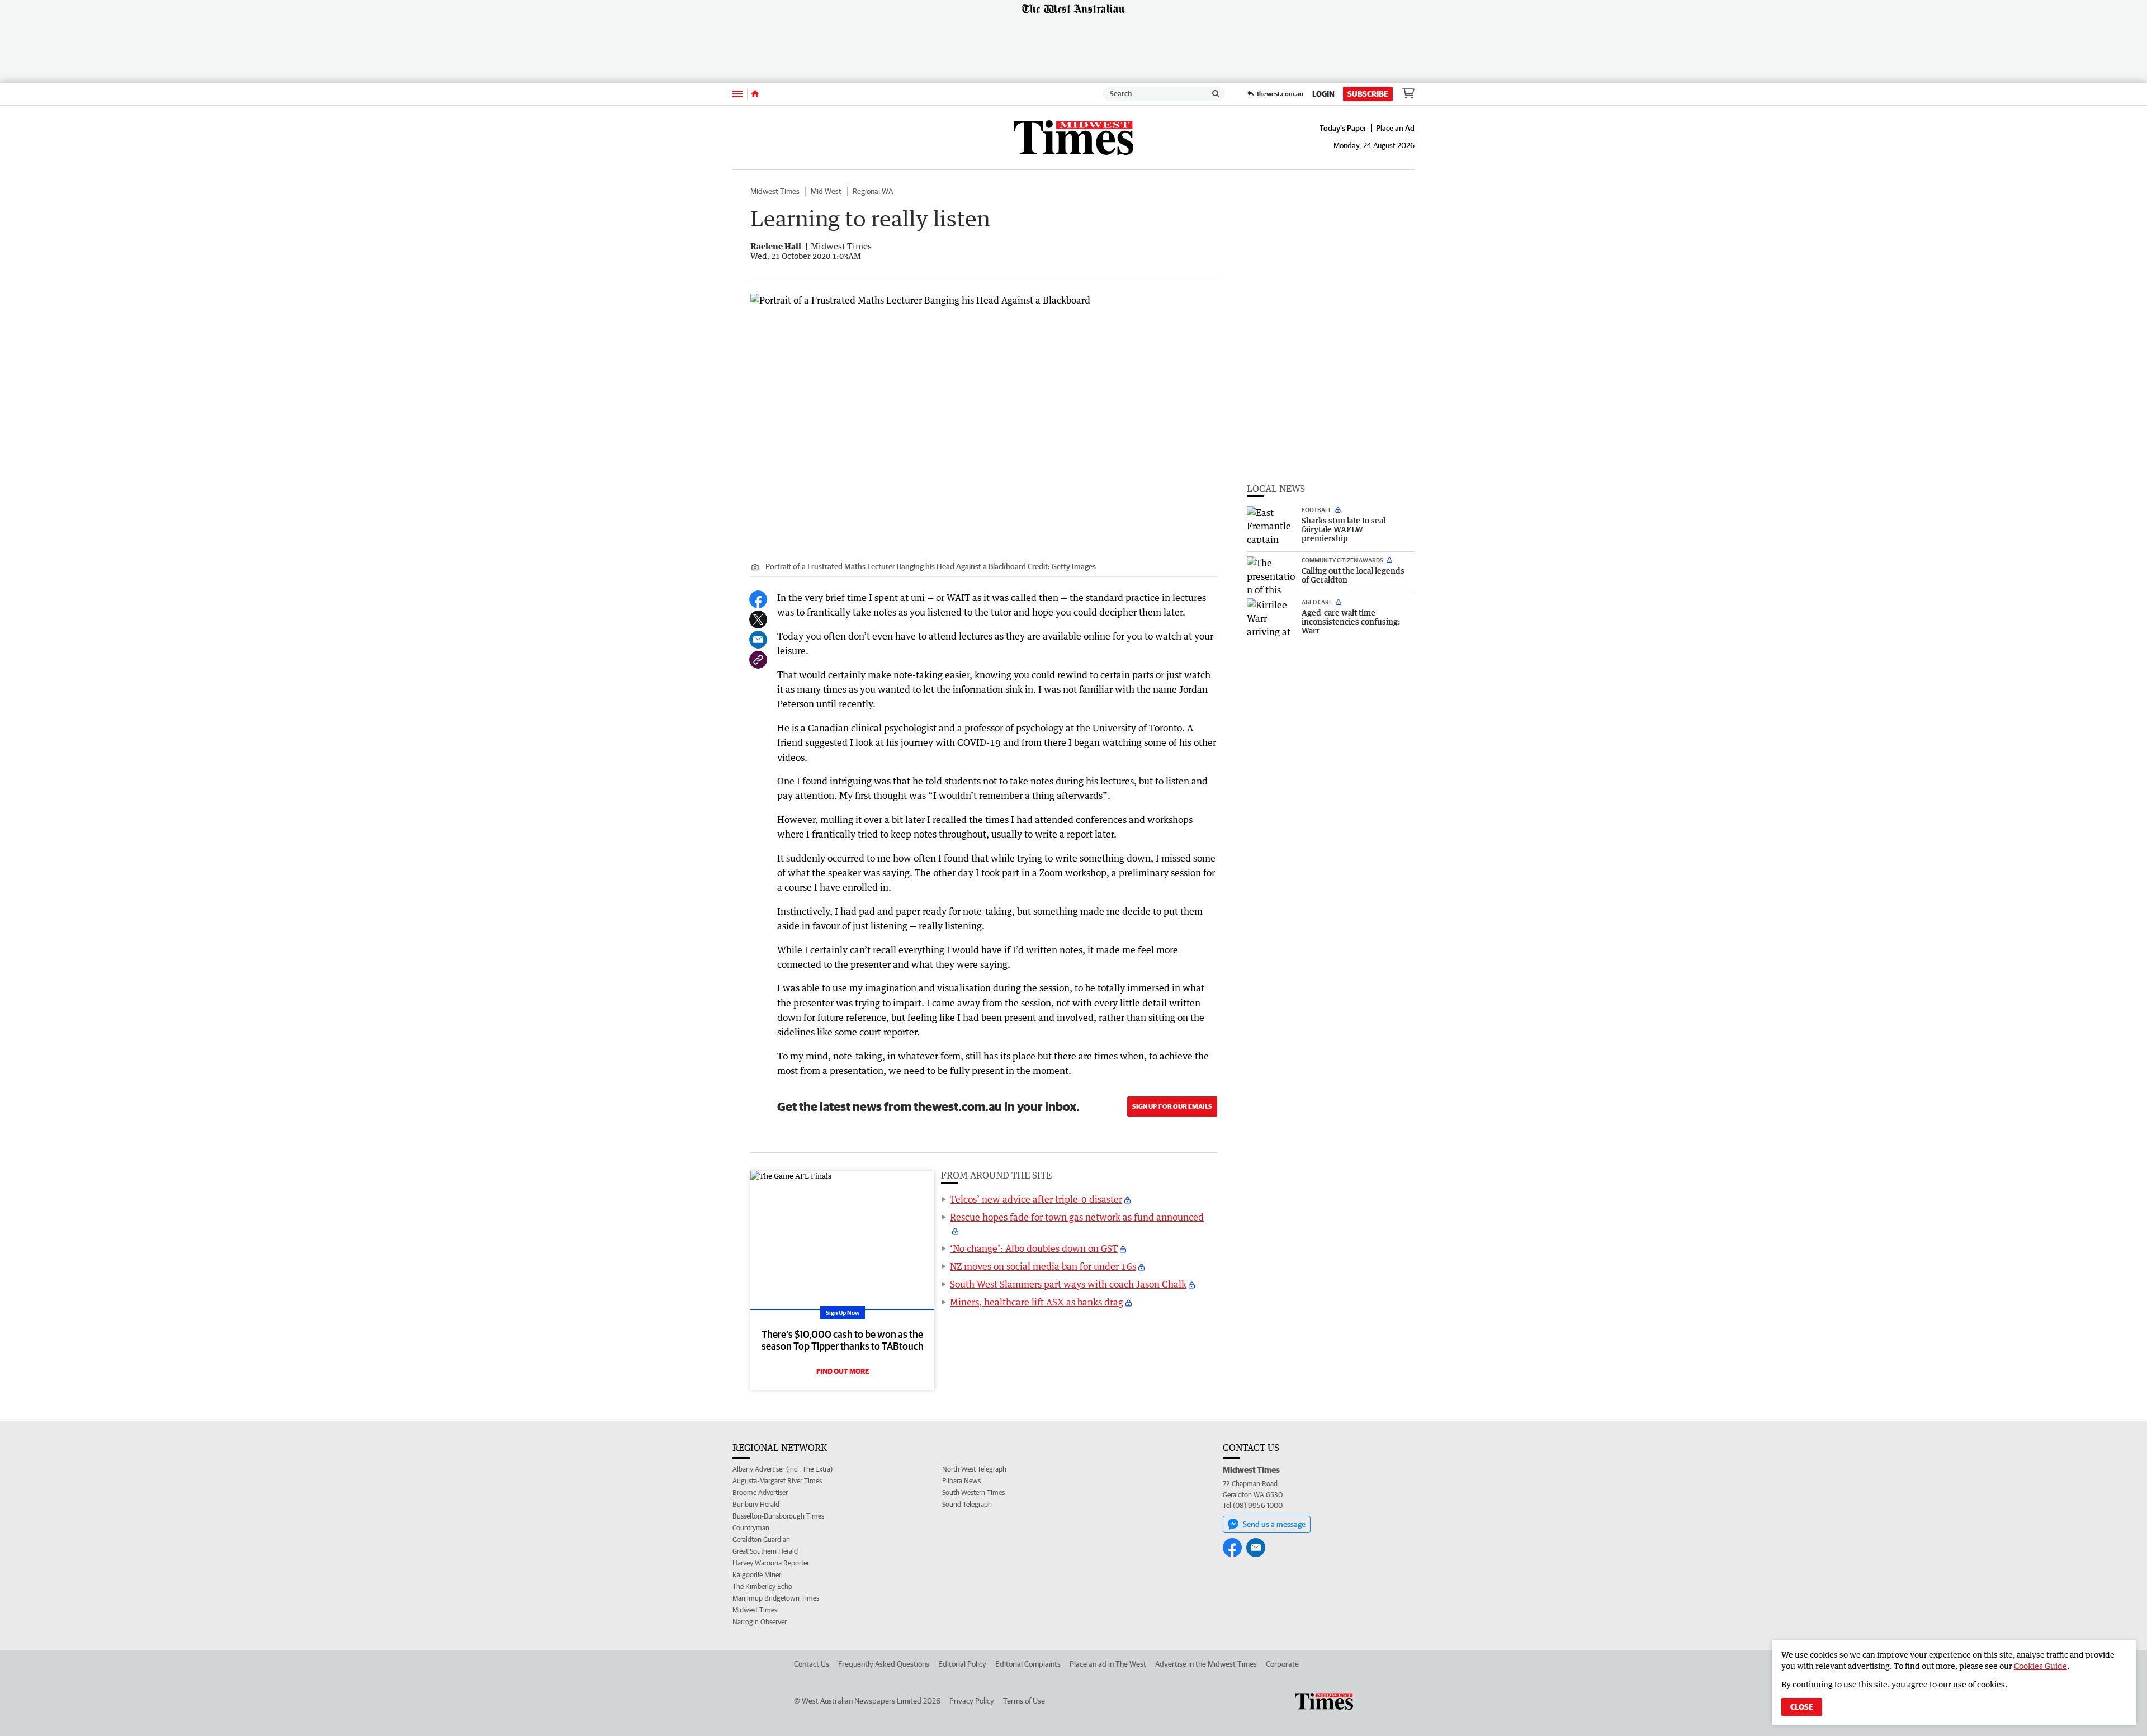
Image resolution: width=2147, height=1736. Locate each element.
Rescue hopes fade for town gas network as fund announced (1077, 1217)
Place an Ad (1395, 128)
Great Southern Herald (765, 1551)
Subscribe (1368, 94)
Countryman (751, 1528)
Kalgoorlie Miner (757, 1575)
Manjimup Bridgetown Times (776, 1598)
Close (1802, 1707)
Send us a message (1274, 1524)
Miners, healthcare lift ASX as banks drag (1037, 1302)
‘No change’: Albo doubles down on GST (1034, 1248)
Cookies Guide (2040, 1666)
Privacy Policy (972, 1701)
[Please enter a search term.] (1216, 94)
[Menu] (737, 94)
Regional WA (873, 191)
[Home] (755, 94)
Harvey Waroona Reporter (771, 1563)
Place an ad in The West (1108, 1664)
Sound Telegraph (967, 1504)
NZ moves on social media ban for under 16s (1043, 1266)
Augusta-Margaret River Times (777, 1481)
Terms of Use (1024, 1701)
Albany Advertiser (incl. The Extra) (782, 1469)
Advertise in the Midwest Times (1206, 1664)
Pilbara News (961, 1481)
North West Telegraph (974, 1469)
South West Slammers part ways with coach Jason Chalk (1068, 1284)
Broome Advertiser (760, 1493)
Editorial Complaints (1028, 1664)
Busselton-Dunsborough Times (778, 1516)
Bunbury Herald (756, 1504)
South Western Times (973, 1493)
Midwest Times (775, 191)
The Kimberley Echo (762, 1586)
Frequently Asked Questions (884, 1664)
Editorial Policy (962, 1664)
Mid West (826, 191)
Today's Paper (1343, 128)
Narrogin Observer (760, 1622)
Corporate (1282, 1664)
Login (1323, 94)
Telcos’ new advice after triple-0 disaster (1036, 1199)
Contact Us (812, 1664)
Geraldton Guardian (761, 1539)
